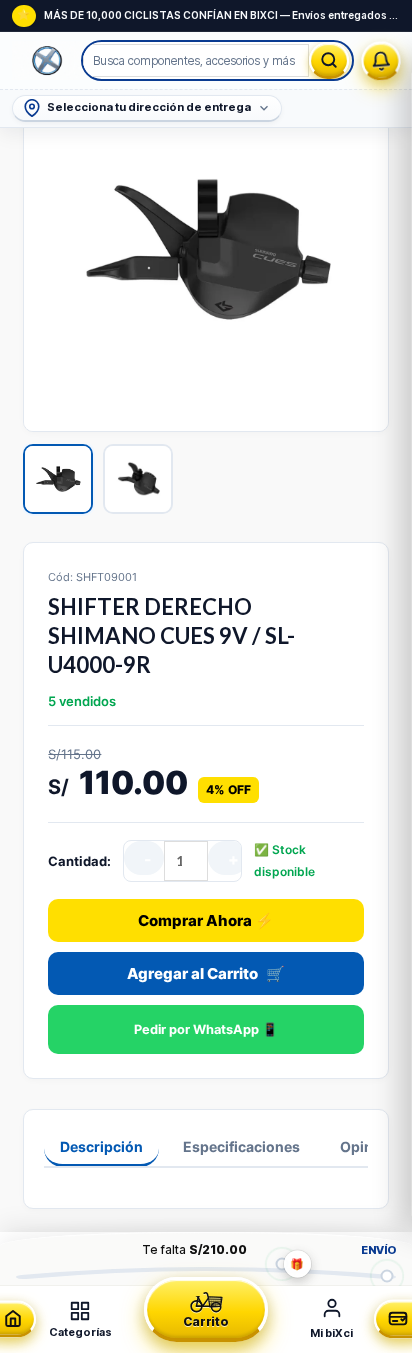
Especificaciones (241, 1146)
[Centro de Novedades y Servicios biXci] (381, 60)
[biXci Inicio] (47, 61)
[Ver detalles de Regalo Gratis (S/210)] (282, 1263)
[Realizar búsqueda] (329, 60)
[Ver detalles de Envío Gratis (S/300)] (386, 1275)
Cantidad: (79, 861)
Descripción (101, 1146)
